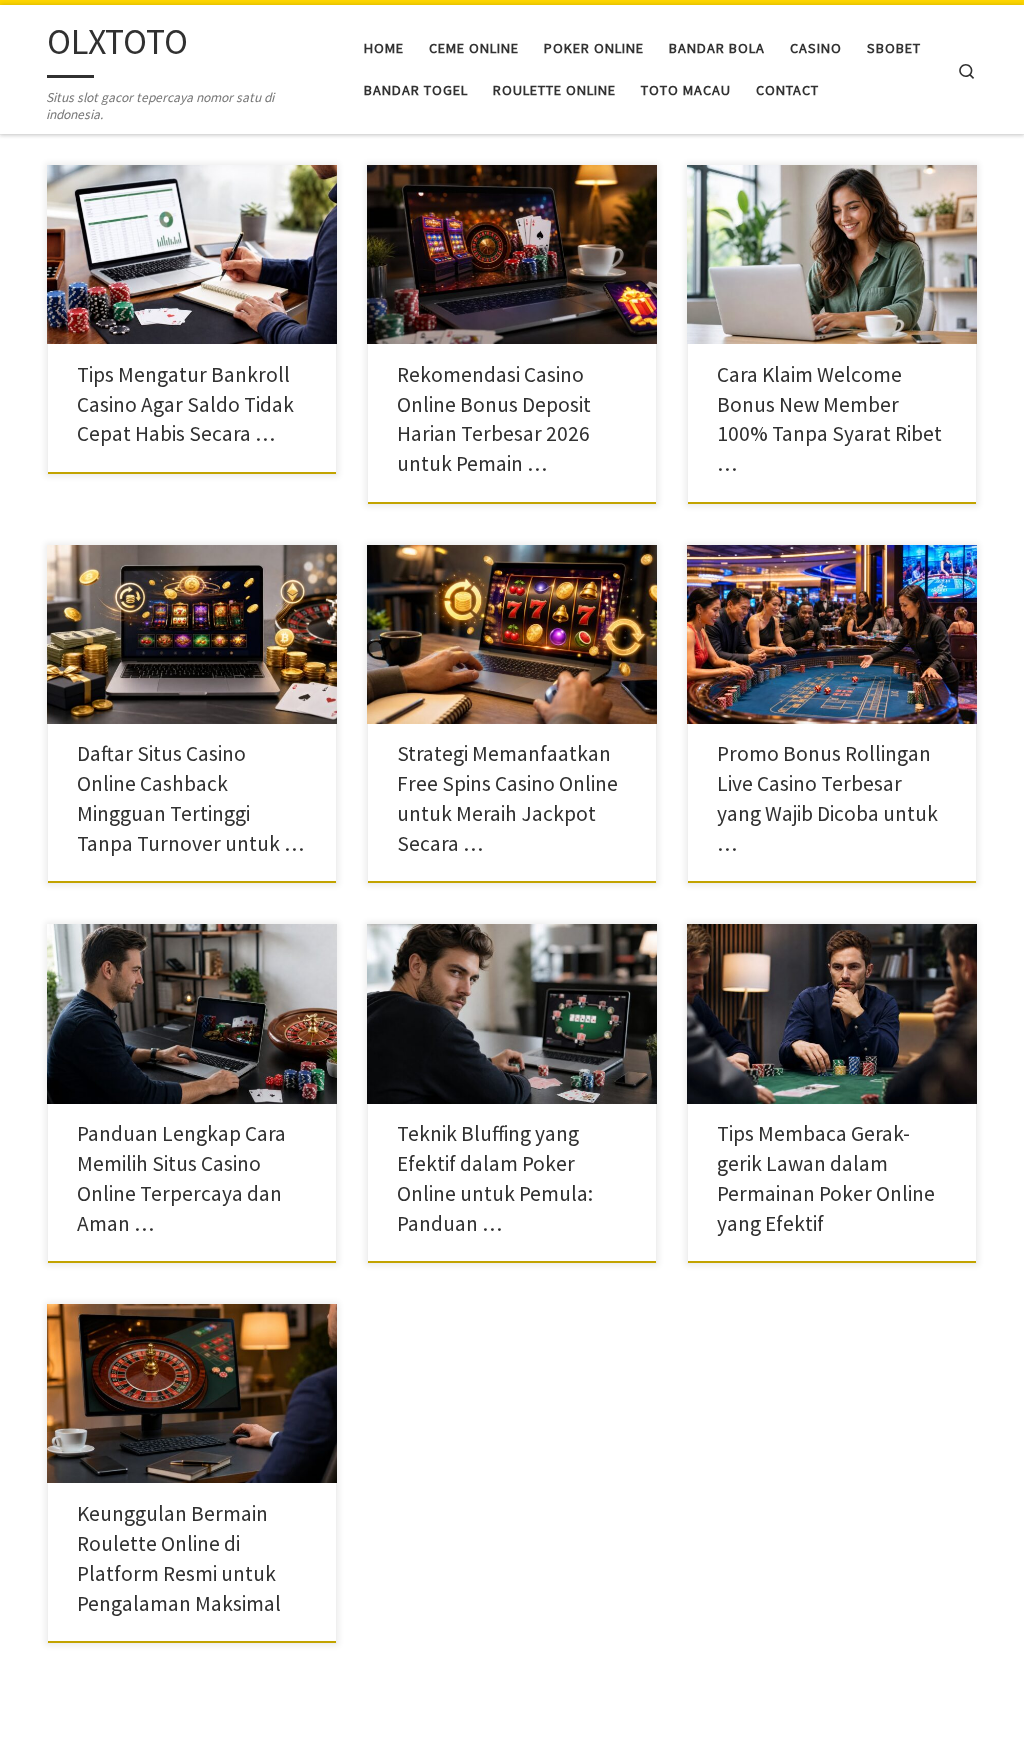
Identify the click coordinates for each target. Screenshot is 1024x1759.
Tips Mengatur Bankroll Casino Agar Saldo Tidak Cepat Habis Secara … (185, 404)
